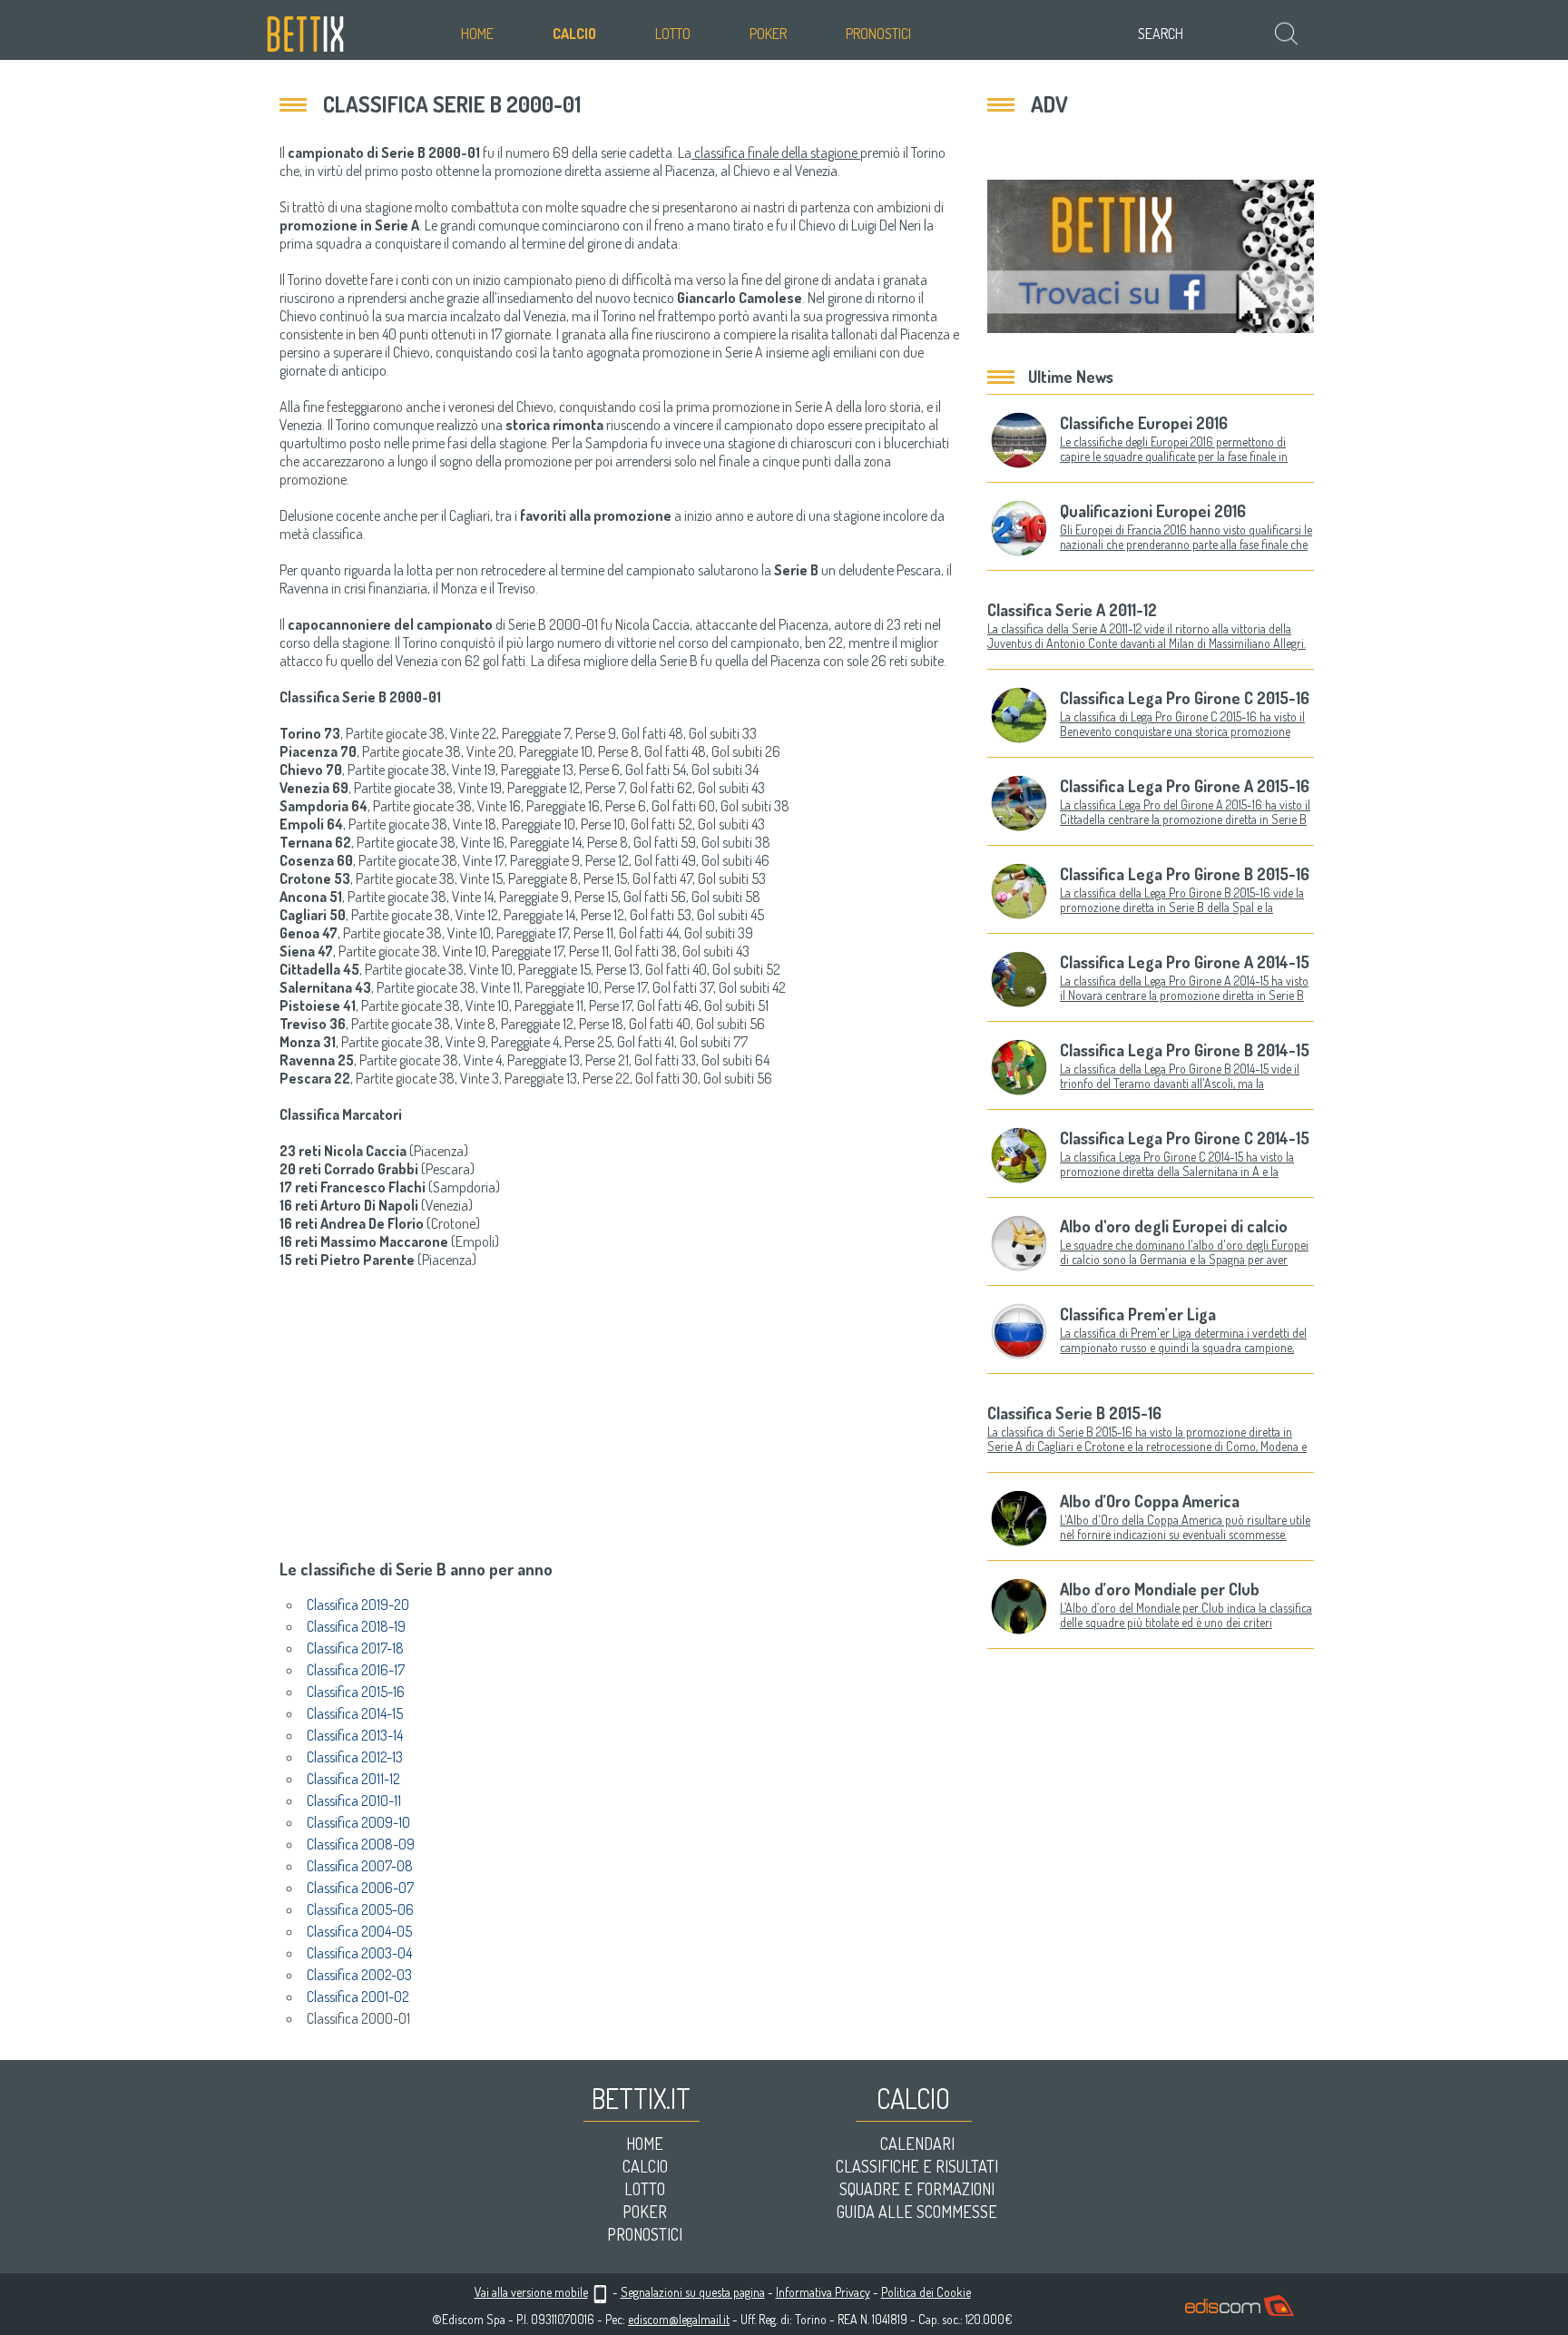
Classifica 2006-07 (360, 1888)
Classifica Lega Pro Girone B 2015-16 (1185, 874)
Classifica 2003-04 (359, 1953)
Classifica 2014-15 (355, 1713)
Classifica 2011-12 (353, 1779)
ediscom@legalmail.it (679, 2319)
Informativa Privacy (823, 2292)
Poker (768, 34)
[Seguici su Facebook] (1151, 256)
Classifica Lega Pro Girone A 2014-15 (1185, 962)
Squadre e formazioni (917, 2189)
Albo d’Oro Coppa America (1150, 1501)
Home (477, 34)
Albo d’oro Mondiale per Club (1160, 1589)
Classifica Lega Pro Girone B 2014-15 (1185, 1050)
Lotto (673, 34)
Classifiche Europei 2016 (1144, 423)
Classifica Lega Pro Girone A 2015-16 (1185, 786)
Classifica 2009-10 (358, 1822)
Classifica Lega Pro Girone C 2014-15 (1185, 1138)
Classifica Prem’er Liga (1138, 1314)
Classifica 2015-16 (356, 1692)
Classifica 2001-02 (358, 1997)
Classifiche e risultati (917, 2166)
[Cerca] (1288, 33)
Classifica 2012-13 (355, 1757)
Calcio (574, 34)
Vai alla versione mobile (531, 2292)
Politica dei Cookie (926, 2292)
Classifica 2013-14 (355, 1735)
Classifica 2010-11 (354, 1800)
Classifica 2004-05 (359, 1931)
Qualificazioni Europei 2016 (1153, 511)
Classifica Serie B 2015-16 (1074, 1413)
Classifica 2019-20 (358, 1604)
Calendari (917, 2144)
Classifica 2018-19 (356, 1626)
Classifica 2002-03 (359, 1975)
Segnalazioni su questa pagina (693, 2292)
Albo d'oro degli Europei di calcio (1174, 1226)
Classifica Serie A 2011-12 (1072, 610)
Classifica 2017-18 (355, 1648)
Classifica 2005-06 (360, 1909)
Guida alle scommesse (917, 2212)
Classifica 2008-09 (361, 1844)
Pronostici (878, 34)
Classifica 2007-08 (360, 1866)
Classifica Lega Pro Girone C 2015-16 (1185, 698)
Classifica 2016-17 (356, 1670)
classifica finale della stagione (776, 152)
